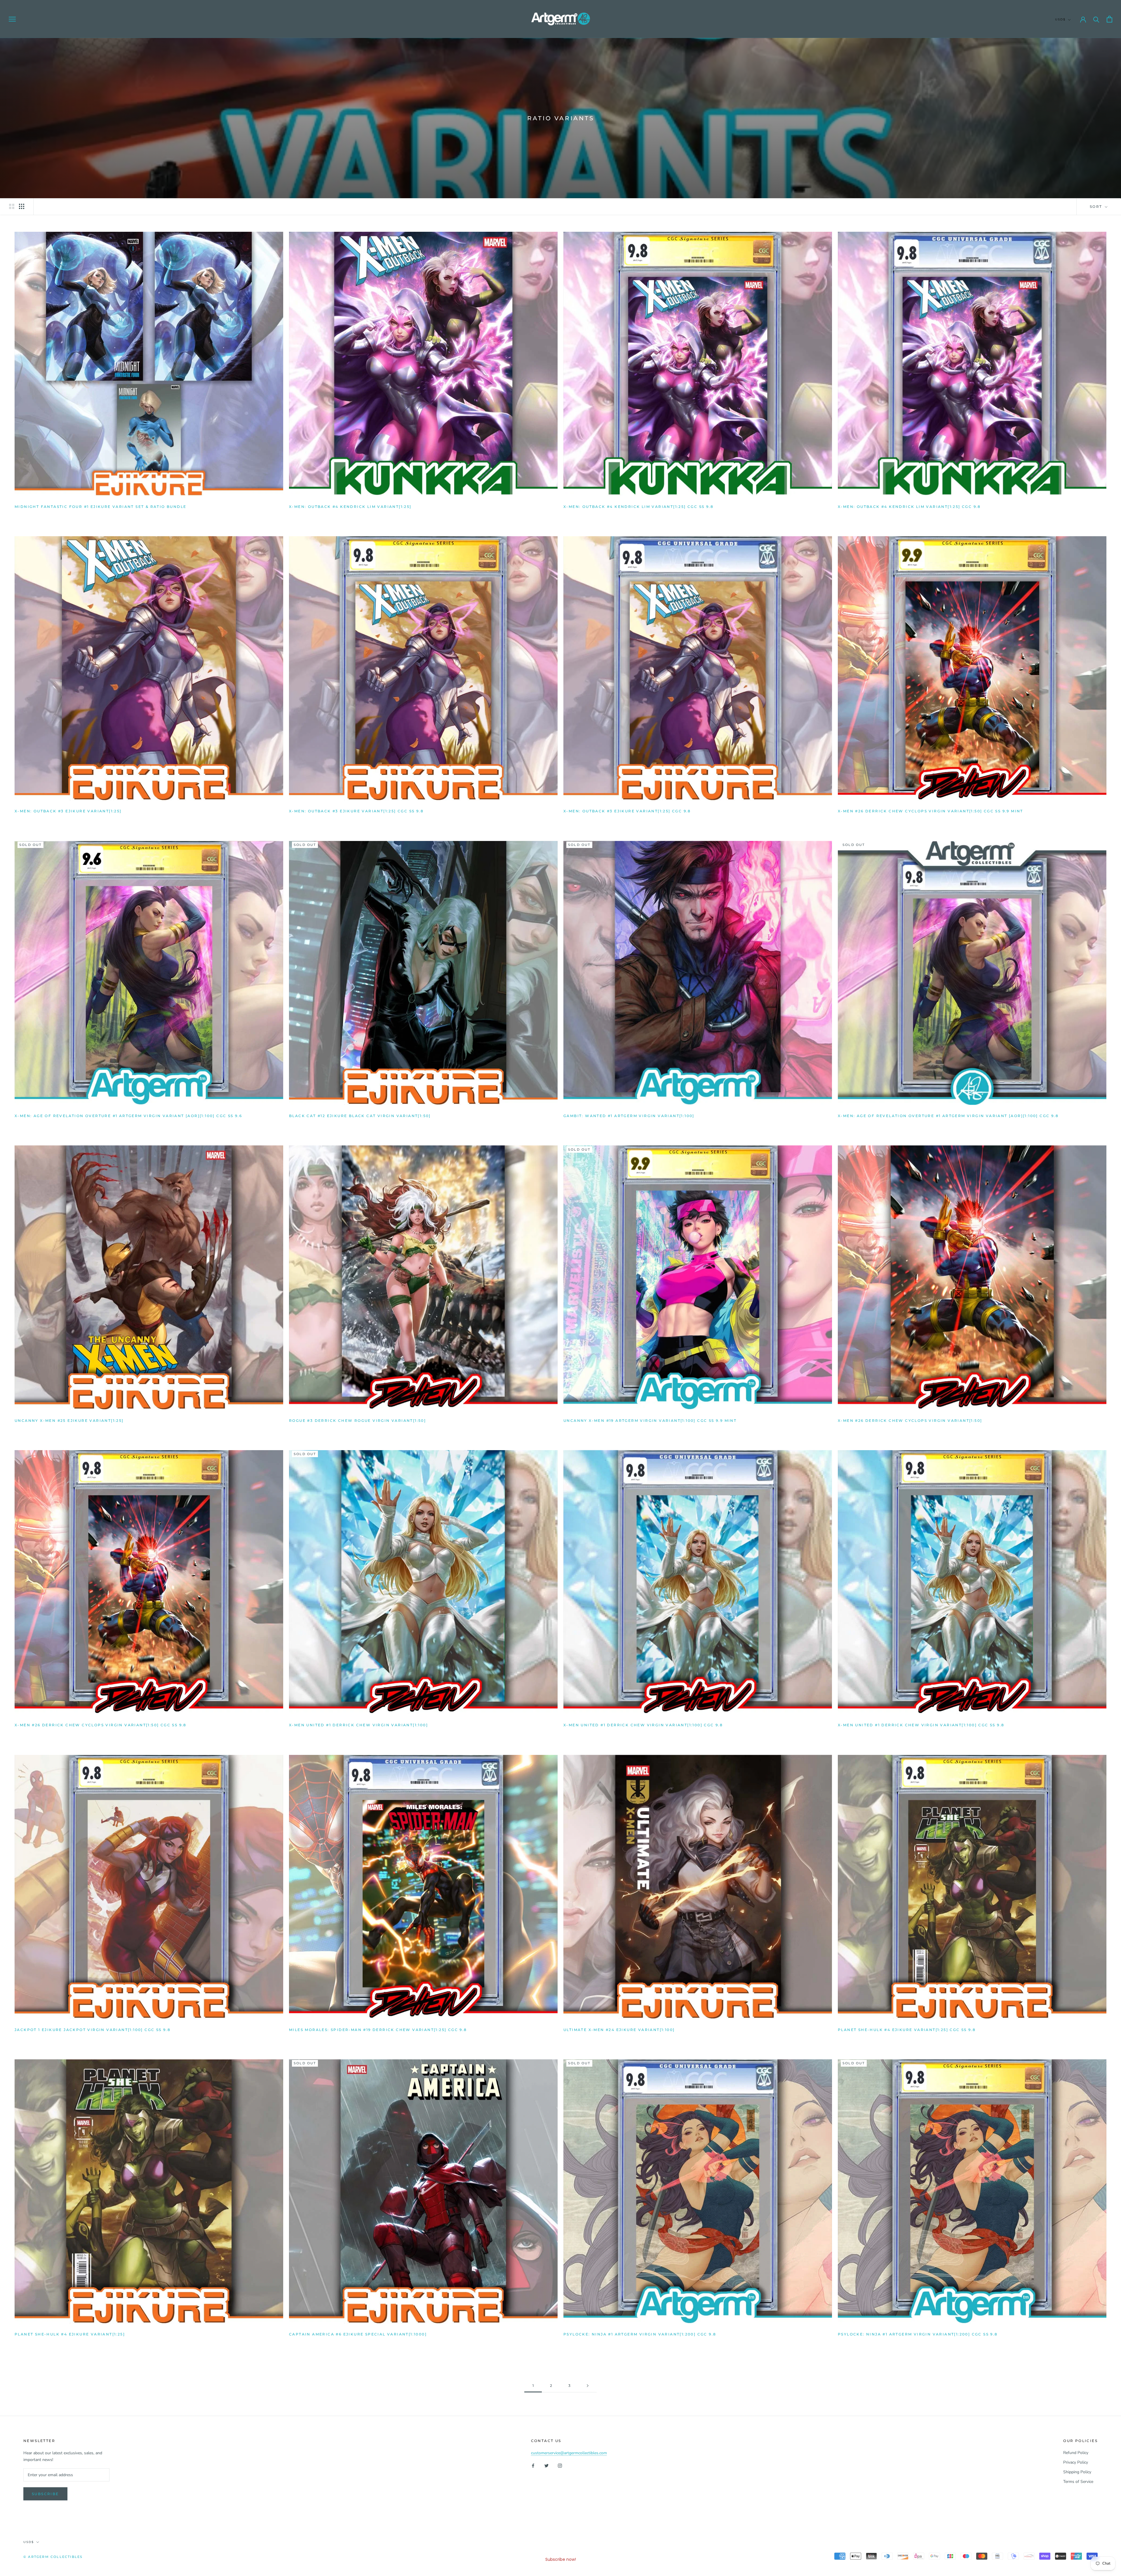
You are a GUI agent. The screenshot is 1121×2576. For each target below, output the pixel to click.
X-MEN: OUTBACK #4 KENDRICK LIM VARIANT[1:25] (350, 507)
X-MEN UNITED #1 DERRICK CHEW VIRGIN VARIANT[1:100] (358, 1725)
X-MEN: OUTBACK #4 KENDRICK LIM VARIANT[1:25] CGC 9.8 (909, 507)
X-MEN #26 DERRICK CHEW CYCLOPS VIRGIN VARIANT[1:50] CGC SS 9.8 (101, 1725)
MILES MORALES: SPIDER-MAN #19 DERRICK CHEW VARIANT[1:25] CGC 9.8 (378, 2030)
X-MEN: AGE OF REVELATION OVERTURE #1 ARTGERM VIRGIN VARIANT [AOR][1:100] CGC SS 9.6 (128, 1116)
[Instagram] (560, 2466)
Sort (1097, 207)
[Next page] (588, 2386)
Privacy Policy (1076, 2462)
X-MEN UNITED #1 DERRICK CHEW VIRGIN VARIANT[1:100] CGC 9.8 (643, 1725)
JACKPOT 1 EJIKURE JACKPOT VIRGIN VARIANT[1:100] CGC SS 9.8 (93, 2030)
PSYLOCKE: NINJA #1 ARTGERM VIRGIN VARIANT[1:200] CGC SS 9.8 (918, 2334)
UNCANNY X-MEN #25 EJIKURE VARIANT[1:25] (69, 1421)
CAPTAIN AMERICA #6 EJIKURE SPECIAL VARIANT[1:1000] (358, 2334)
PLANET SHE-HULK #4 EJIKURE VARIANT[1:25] (70, 2334)
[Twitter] (546, 2466)
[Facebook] (533, 2466)
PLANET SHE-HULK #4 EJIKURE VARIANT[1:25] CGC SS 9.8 (907, 2030)
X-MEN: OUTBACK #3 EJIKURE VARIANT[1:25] (68, 811)
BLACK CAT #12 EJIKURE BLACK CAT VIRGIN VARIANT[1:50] (360, 1116)
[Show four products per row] (22, 206)
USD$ (1060, 19)
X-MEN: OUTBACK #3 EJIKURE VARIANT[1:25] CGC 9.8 (627, 811)
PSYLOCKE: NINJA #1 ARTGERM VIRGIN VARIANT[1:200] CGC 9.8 (640, 2334)
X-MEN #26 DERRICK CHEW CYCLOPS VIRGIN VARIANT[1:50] (910, 1421)
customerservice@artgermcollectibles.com (569, 2453)
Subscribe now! (561, 2559)
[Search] (1096, 19)
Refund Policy (1076, 2453)
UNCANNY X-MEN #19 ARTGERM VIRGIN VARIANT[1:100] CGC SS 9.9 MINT (650, 1421)
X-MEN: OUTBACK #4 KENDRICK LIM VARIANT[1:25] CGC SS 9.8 (638, 507)
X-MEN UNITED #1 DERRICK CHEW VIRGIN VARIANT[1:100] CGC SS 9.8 (921, 1725)
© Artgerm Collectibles (53, 2557)
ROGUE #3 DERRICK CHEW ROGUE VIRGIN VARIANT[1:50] (357, 1421)
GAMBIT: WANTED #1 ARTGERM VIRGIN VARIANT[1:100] (629, 1116)
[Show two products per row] (12, 206)
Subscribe (45, 2494)
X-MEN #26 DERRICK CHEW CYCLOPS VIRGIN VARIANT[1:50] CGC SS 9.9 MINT (931, 811)
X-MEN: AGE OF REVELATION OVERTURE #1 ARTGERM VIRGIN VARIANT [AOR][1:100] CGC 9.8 (948, 1116)
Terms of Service (1078, 2482)
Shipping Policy (1077, 2472)
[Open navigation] (12, 19)
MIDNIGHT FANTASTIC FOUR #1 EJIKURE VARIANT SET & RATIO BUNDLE (100, 507)
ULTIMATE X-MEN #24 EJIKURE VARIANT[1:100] (619, 2030)
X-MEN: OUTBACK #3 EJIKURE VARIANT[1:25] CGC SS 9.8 (356, 811)
